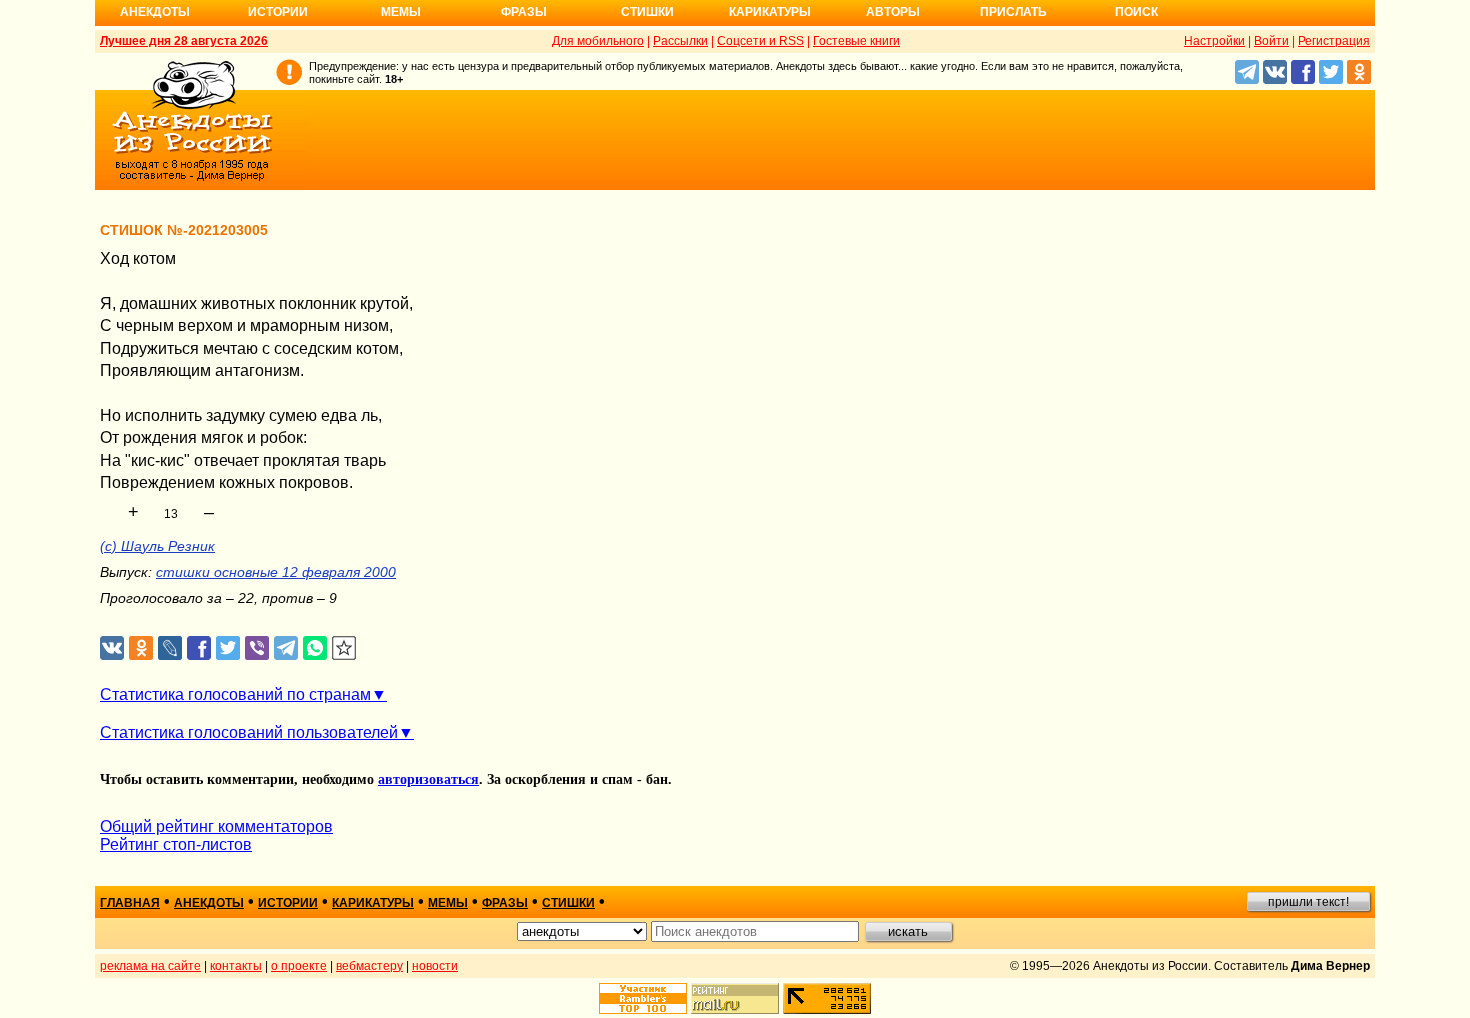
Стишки (647, 12)
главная (130, 903)
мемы (448, 903)
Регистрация (1334, 41)
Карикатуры (770, 12)
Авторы (893, 12)
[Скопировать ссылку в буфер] (344, 648)
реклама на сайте (150, 966)
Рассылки (680, 41)
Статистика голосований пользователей (249, 732)
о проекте (299, 966)
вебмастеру (369, 966)
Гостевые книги (856, 41)
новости (435, 966)
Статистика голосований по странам (235, 694)
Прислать (1013, 12)
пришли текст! (1308, 902)
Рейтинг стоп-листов (176, 844)
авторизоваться (428, 779)
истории (288, 903)
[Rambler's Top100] (643, 998)
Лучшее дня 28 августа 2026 (184, 41)
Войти (1271, 41)
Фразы (524, 12)
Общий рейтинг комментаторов (216, 826)
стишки (568, 903)
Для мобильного (598, 41)
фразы (505, 903)
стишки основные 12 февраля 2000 (276, 572)
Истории (278, 12)
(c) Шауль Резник (157, 546)
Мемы (401, 12)
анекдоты (209, 903)
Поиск (1136, 12)
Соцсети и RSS (760, 41)
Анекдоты (155, 12)
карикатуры (373, 903)
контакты (236, 966)
